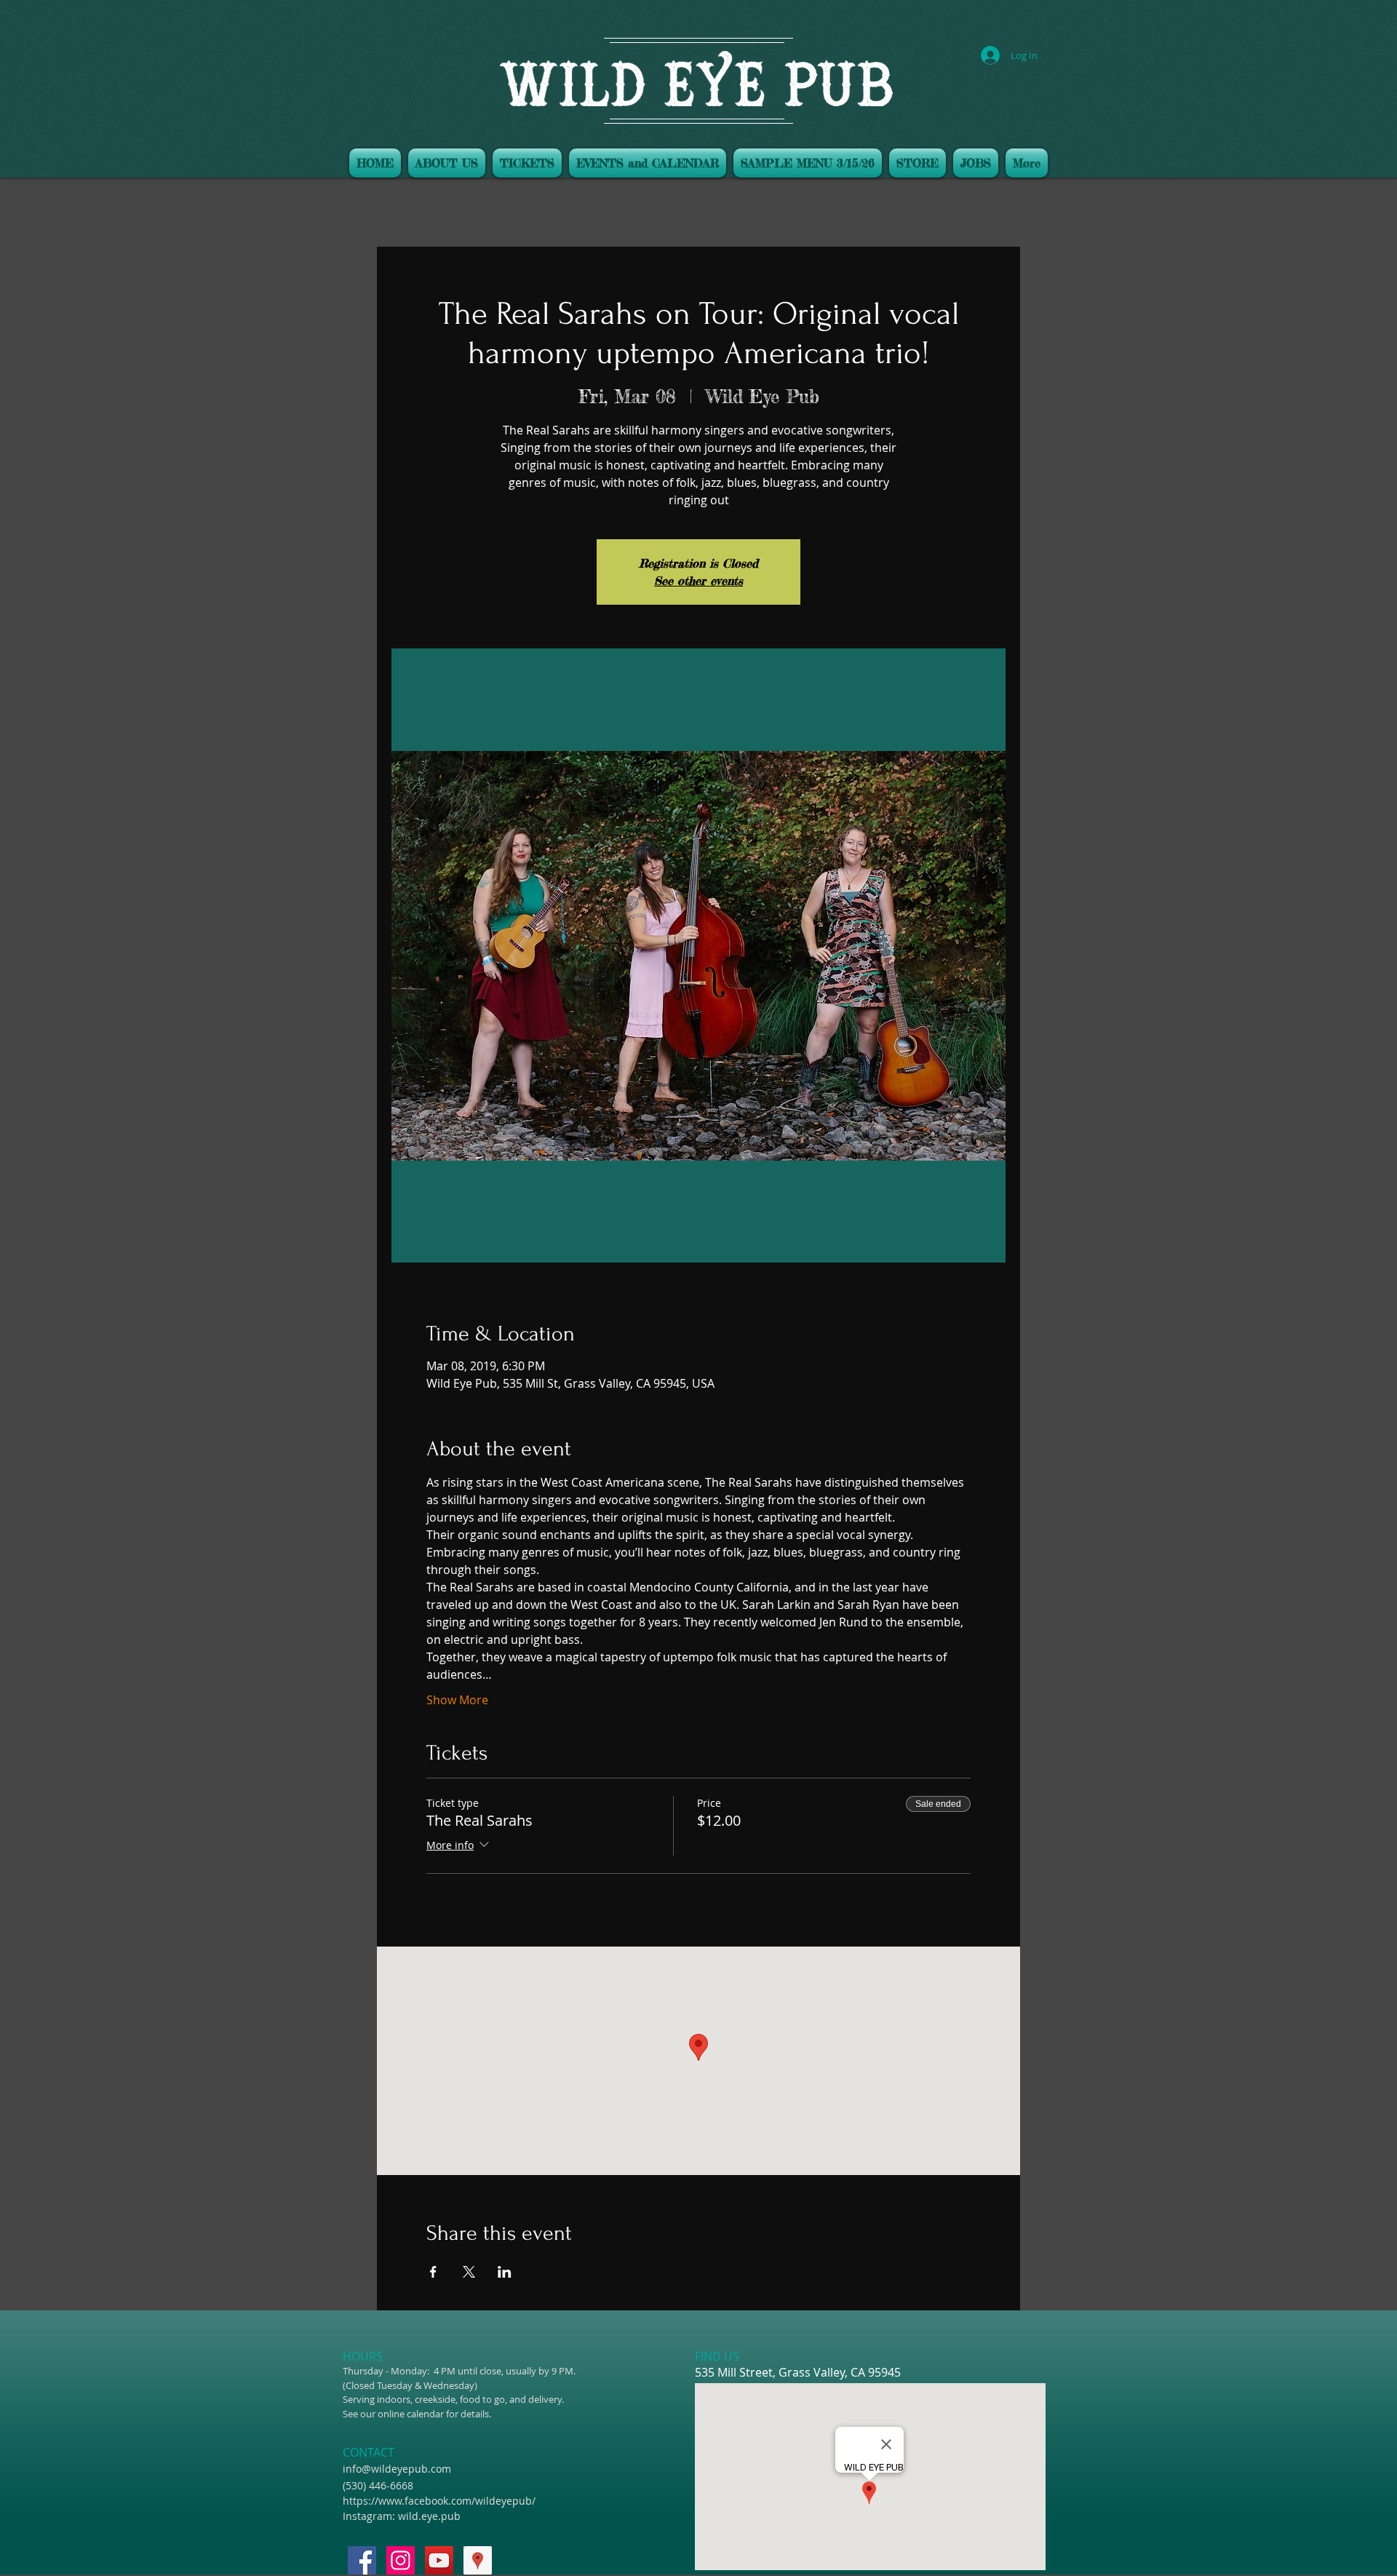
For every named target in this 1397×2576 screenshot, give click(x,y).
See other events (698, 581)
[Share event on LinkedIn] (505, 2272)
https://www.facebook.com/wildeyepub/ (439, 2501)
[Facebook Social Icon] (362, 2560)
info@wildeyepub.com (397, 2469)
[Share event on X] (469, 2272)
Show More (457, 1700)
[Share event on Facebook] (433, 2272)
